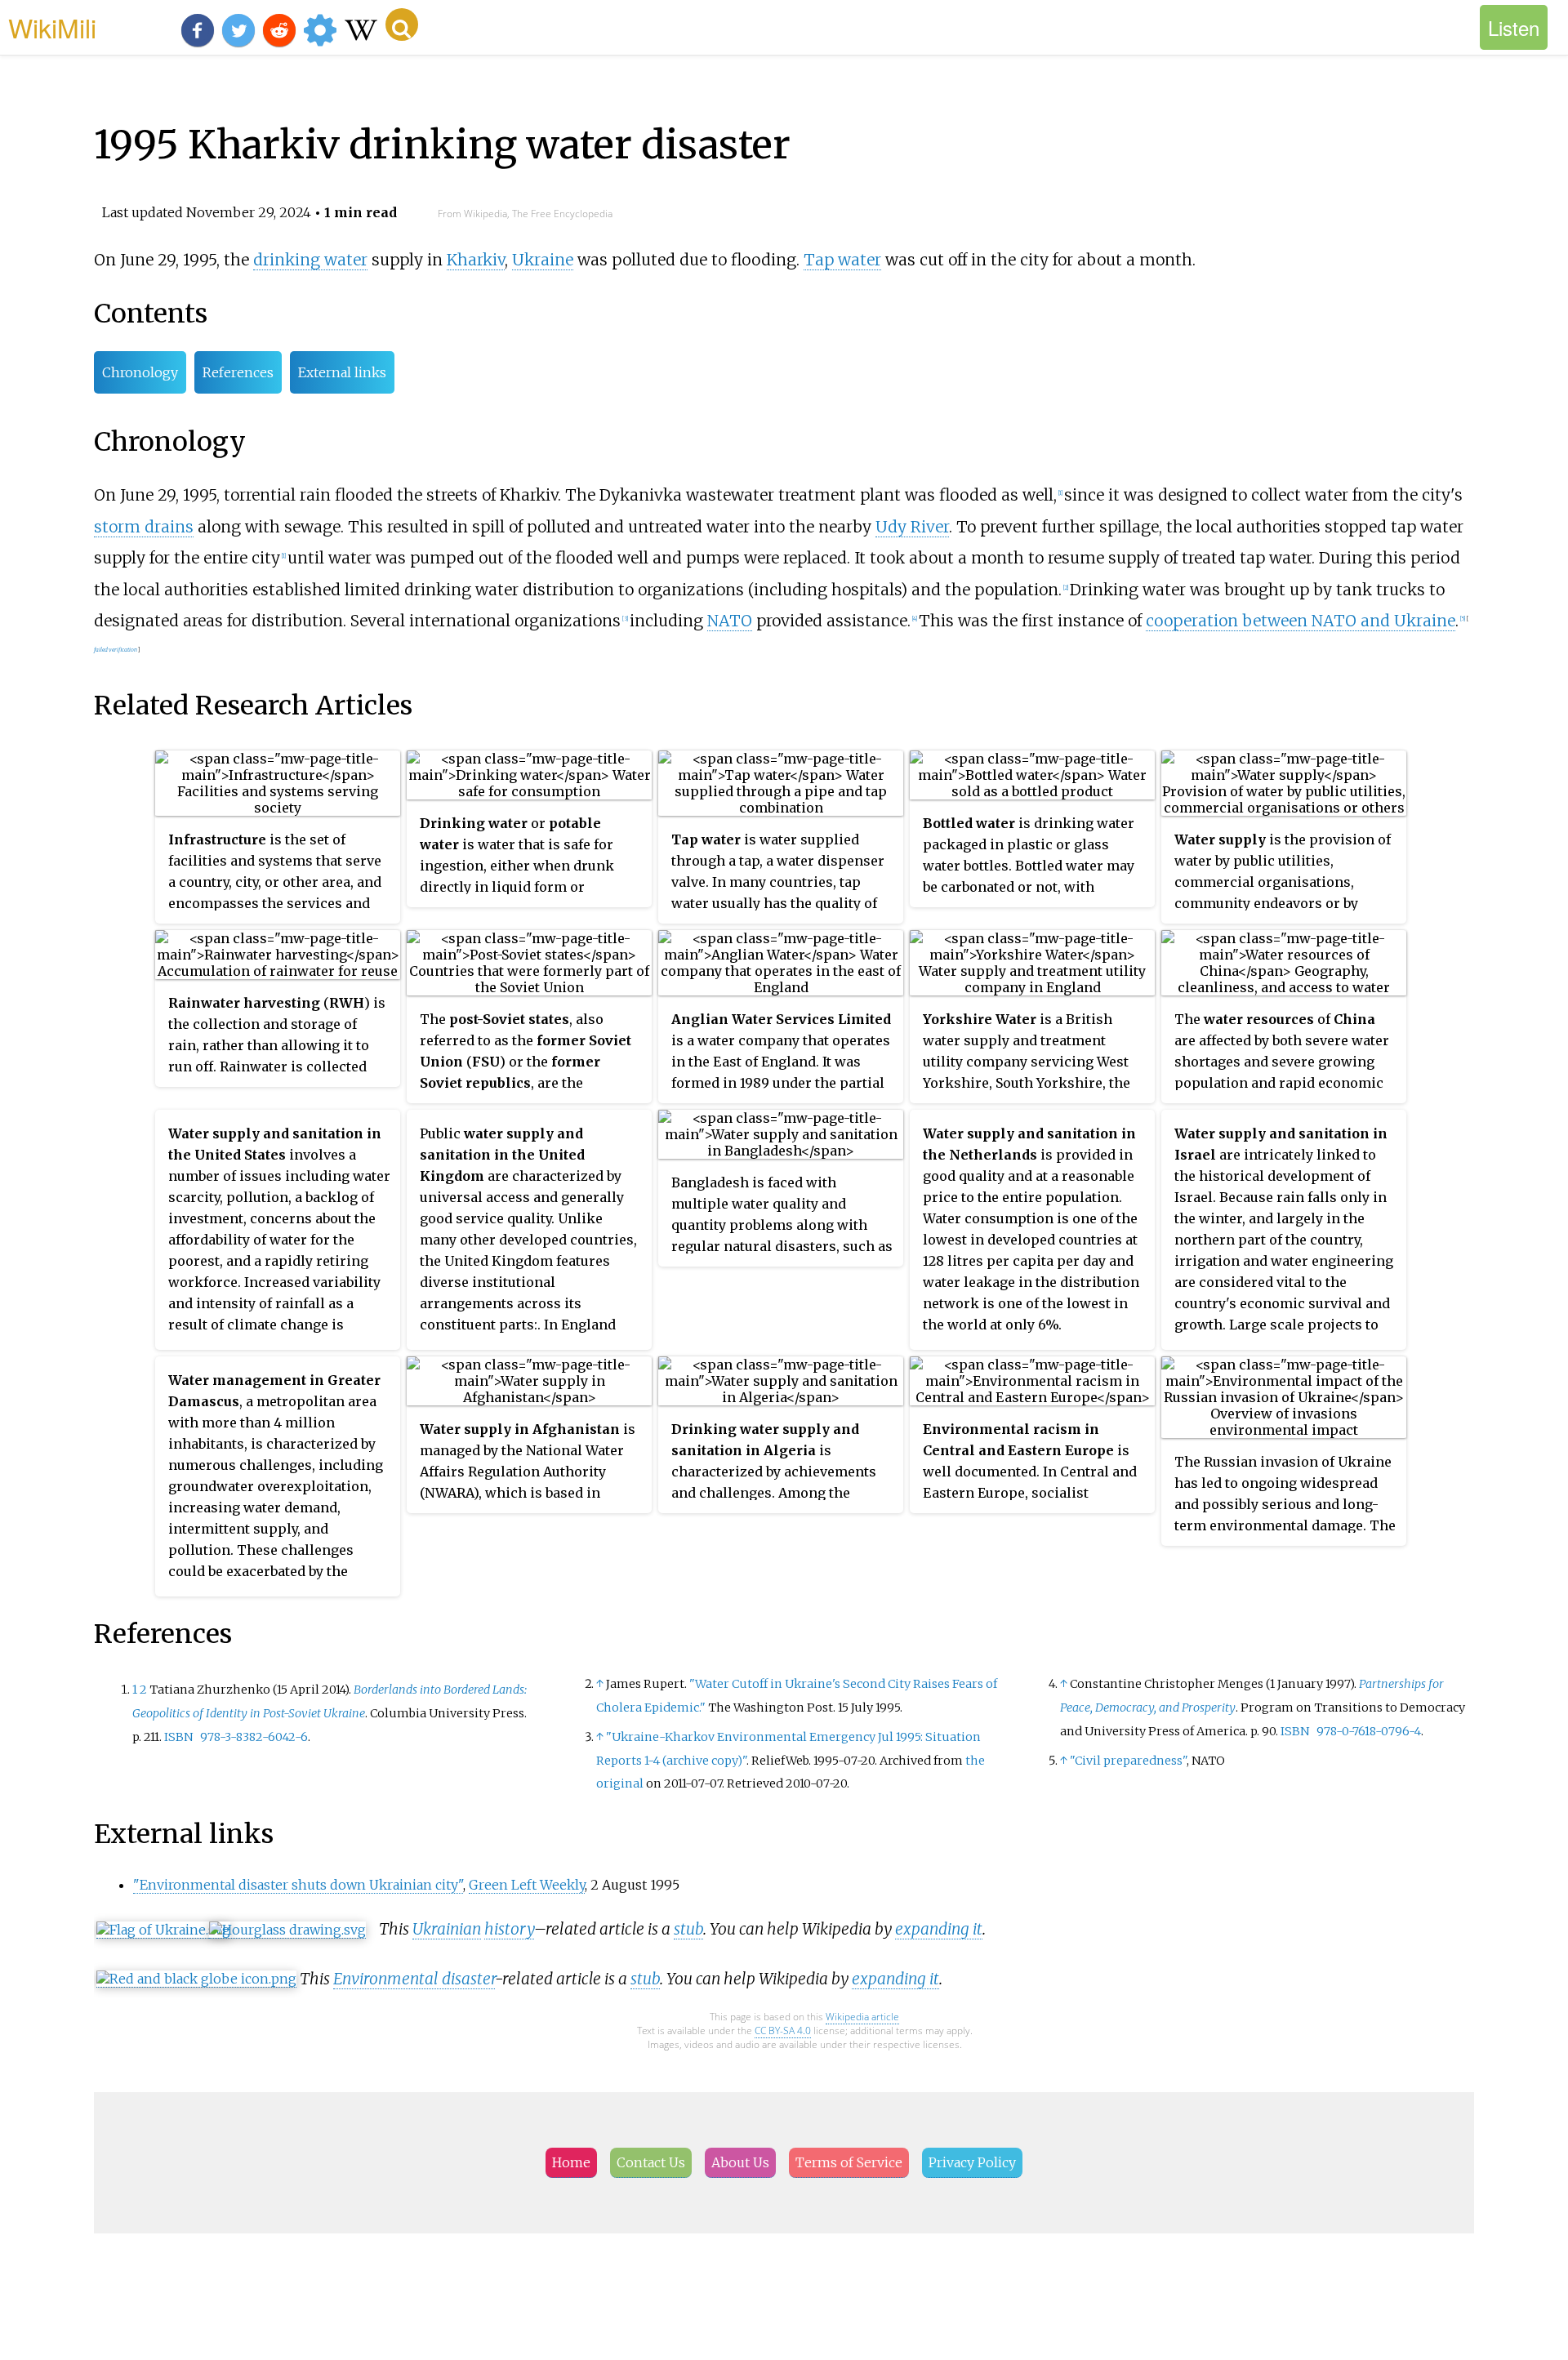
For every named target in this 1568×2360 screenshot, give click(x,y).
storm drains (144, 527)
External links (342, 372)
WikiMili (52, 27)
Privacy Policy (972, 2162)
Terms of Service (849, 2162)
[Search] (402, 24)
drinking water (310, 260)
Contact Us (651, 2162)
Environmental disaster (414, 1979)
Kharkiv (476, 260)
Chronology (140, 372)
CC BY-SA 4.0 (783, 2030)
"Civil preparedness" (1128, 1761)
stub (688, 1929)
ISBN (178, 1737)
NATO (730, 621)
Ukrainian (447, 1929)
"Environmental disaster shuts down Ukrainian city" (298, 1885)
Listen (1514, 27)
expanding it (939, 1929)
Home (571, 2162)
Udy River (912, 527)
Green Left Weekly (527, 1885)
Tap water (842, 260)
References (238, 372)
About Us (740, 2162)
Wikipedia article (862, 2017)
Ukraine (543, 260)
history (509, 1929)
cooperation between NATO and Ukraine (1301, 621)
